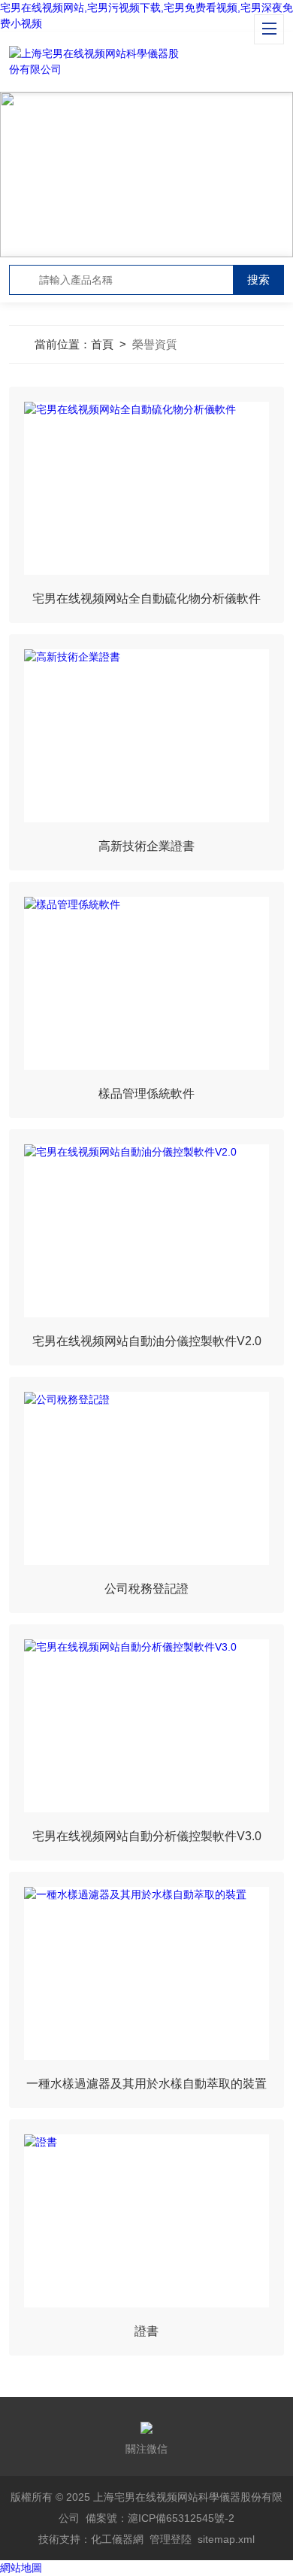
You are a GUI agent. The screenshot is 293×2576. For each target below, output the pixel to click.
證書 (146, 2331)
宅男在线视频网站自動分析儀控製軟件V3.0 (147, 1836)
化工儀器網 (117, 2539)
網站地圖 (21, 2568)
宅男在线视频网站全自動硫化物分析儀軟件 (146, 598)
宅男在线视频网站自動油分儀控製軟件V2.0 (147, 1341)
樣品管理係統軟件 (146, 1094)
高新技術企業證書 (146, 846)
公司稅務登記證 (146, 1589)
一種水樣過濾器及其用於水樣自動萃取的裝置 (146, 2084)
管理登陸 (171, 2539)
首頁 (102, 344)
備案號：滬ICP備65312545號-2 (160, 2518)
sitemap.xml (226, 2539)
